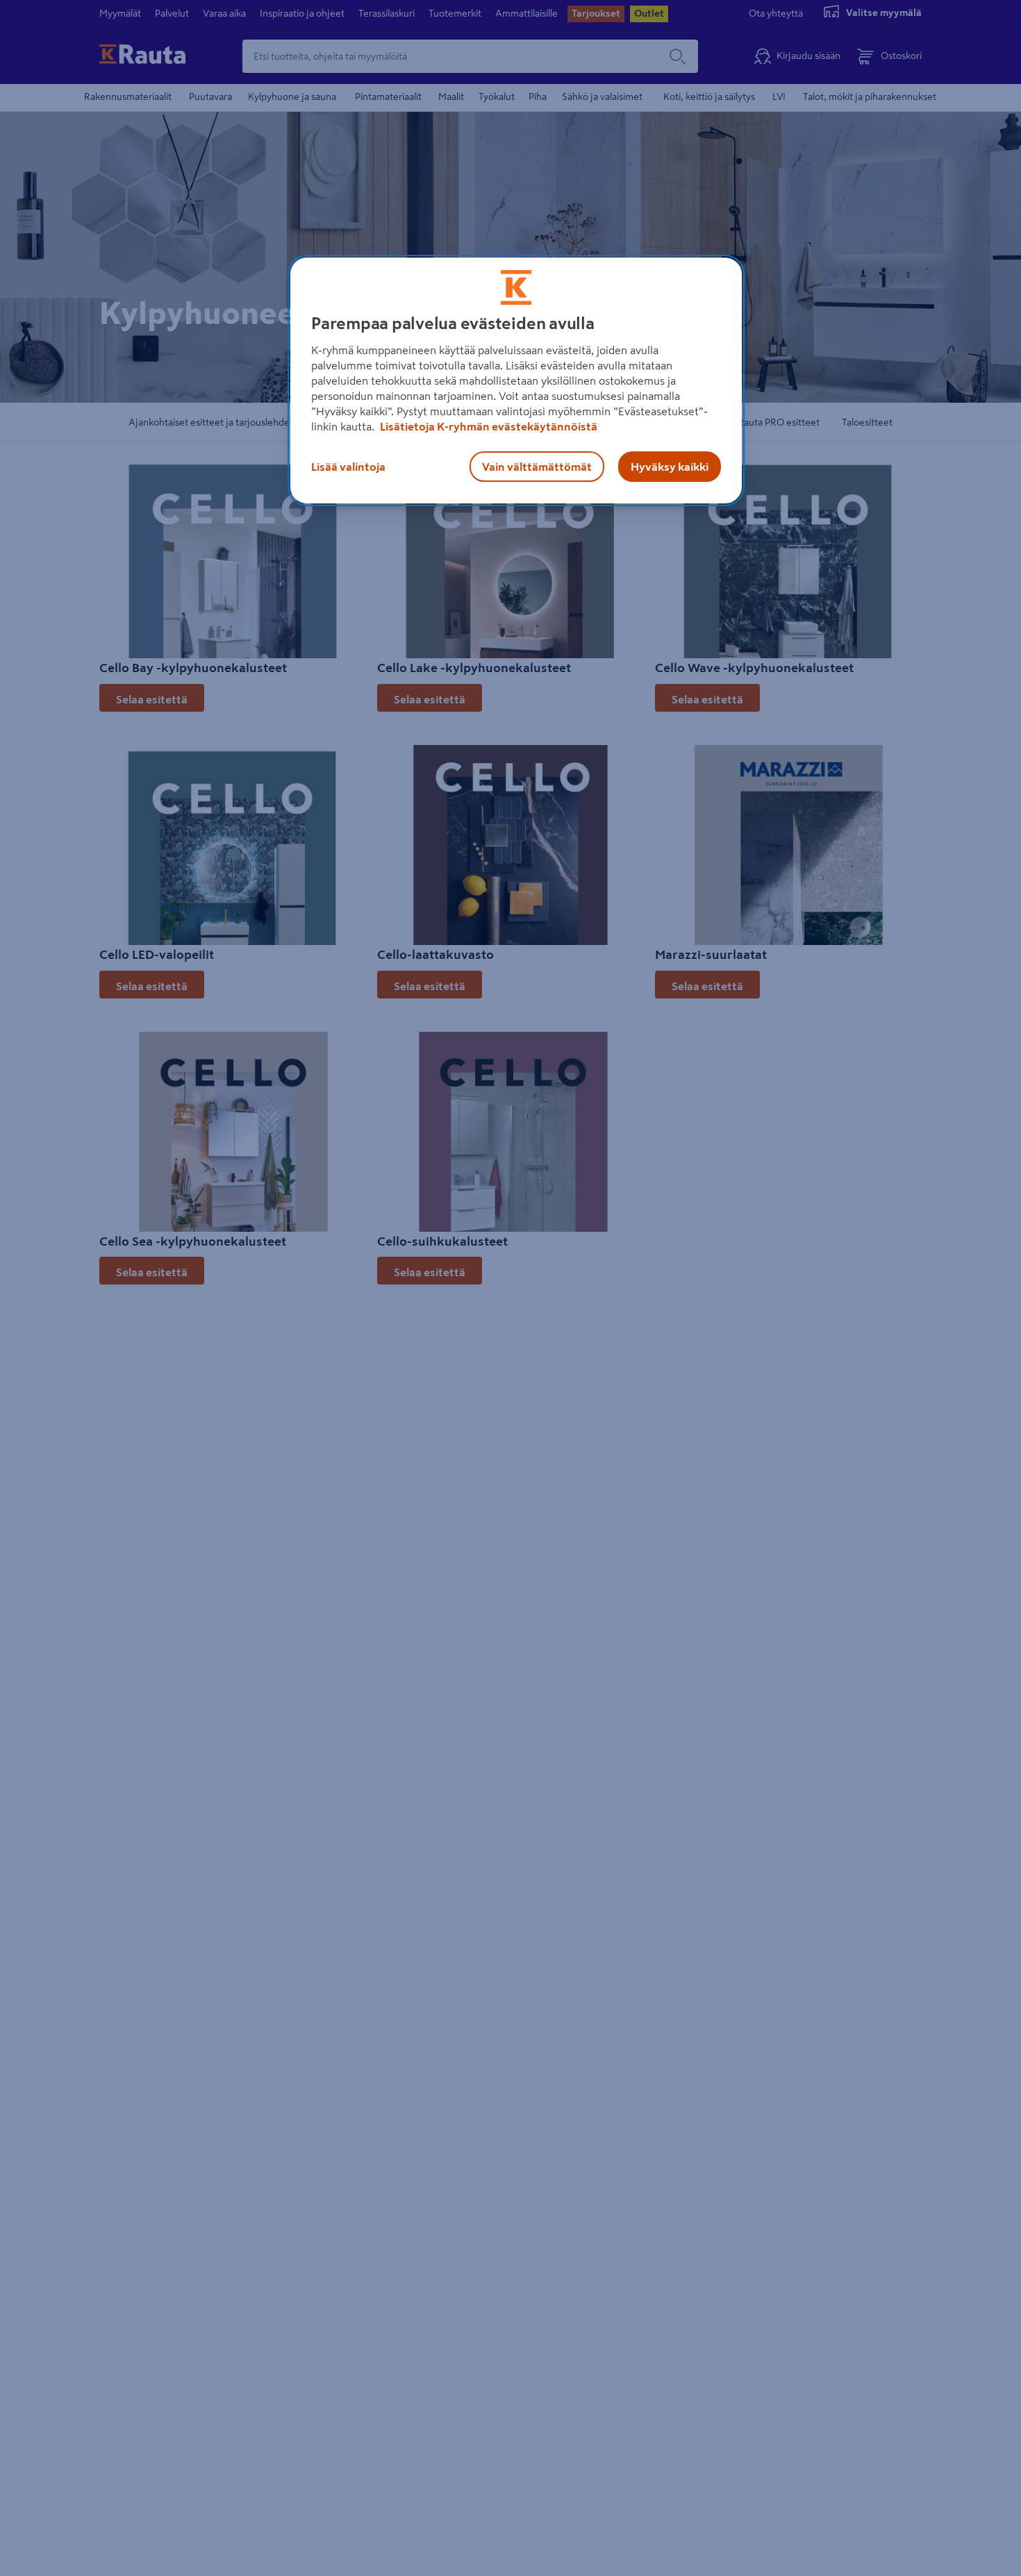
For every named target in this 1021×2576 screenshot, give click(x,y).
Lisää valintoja (348, 467)
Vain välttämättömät (537, 467)
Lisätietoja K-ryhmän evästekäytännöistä (488, 426)
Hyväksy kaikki (670, 467)
